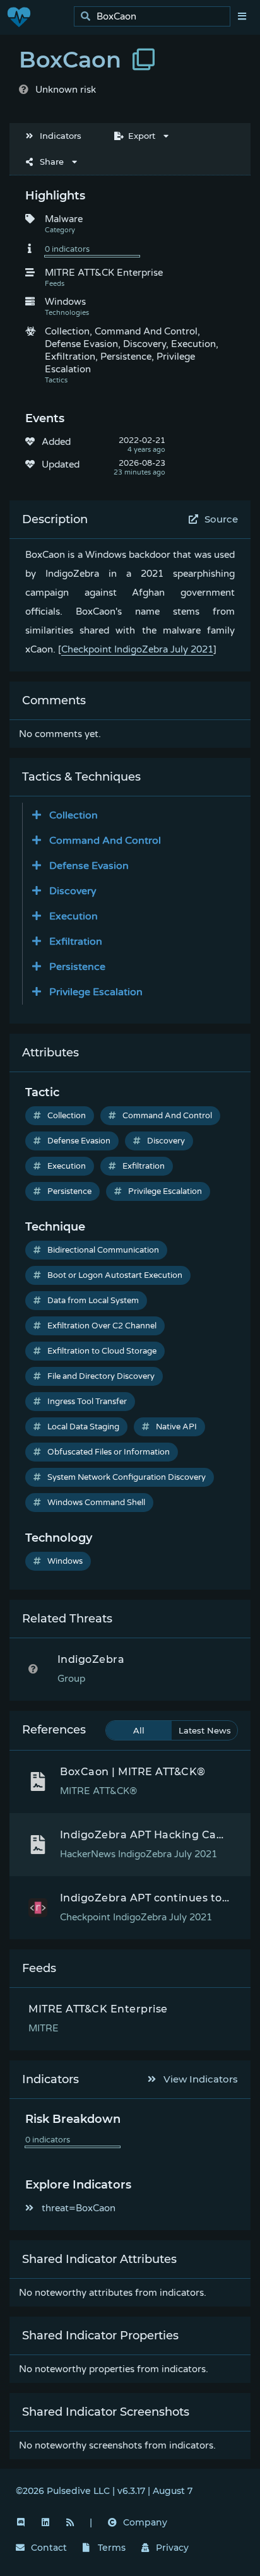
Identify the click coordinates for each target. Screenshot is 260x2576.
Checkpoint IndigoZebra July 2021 (137, 649)
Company (145, 2522)
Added (56, 442)
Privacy (172, 2548)
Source (221, 519)
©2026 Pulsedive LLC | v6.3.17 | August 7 (104, 2491)
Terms (112, 2548)
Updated (61, 464)
